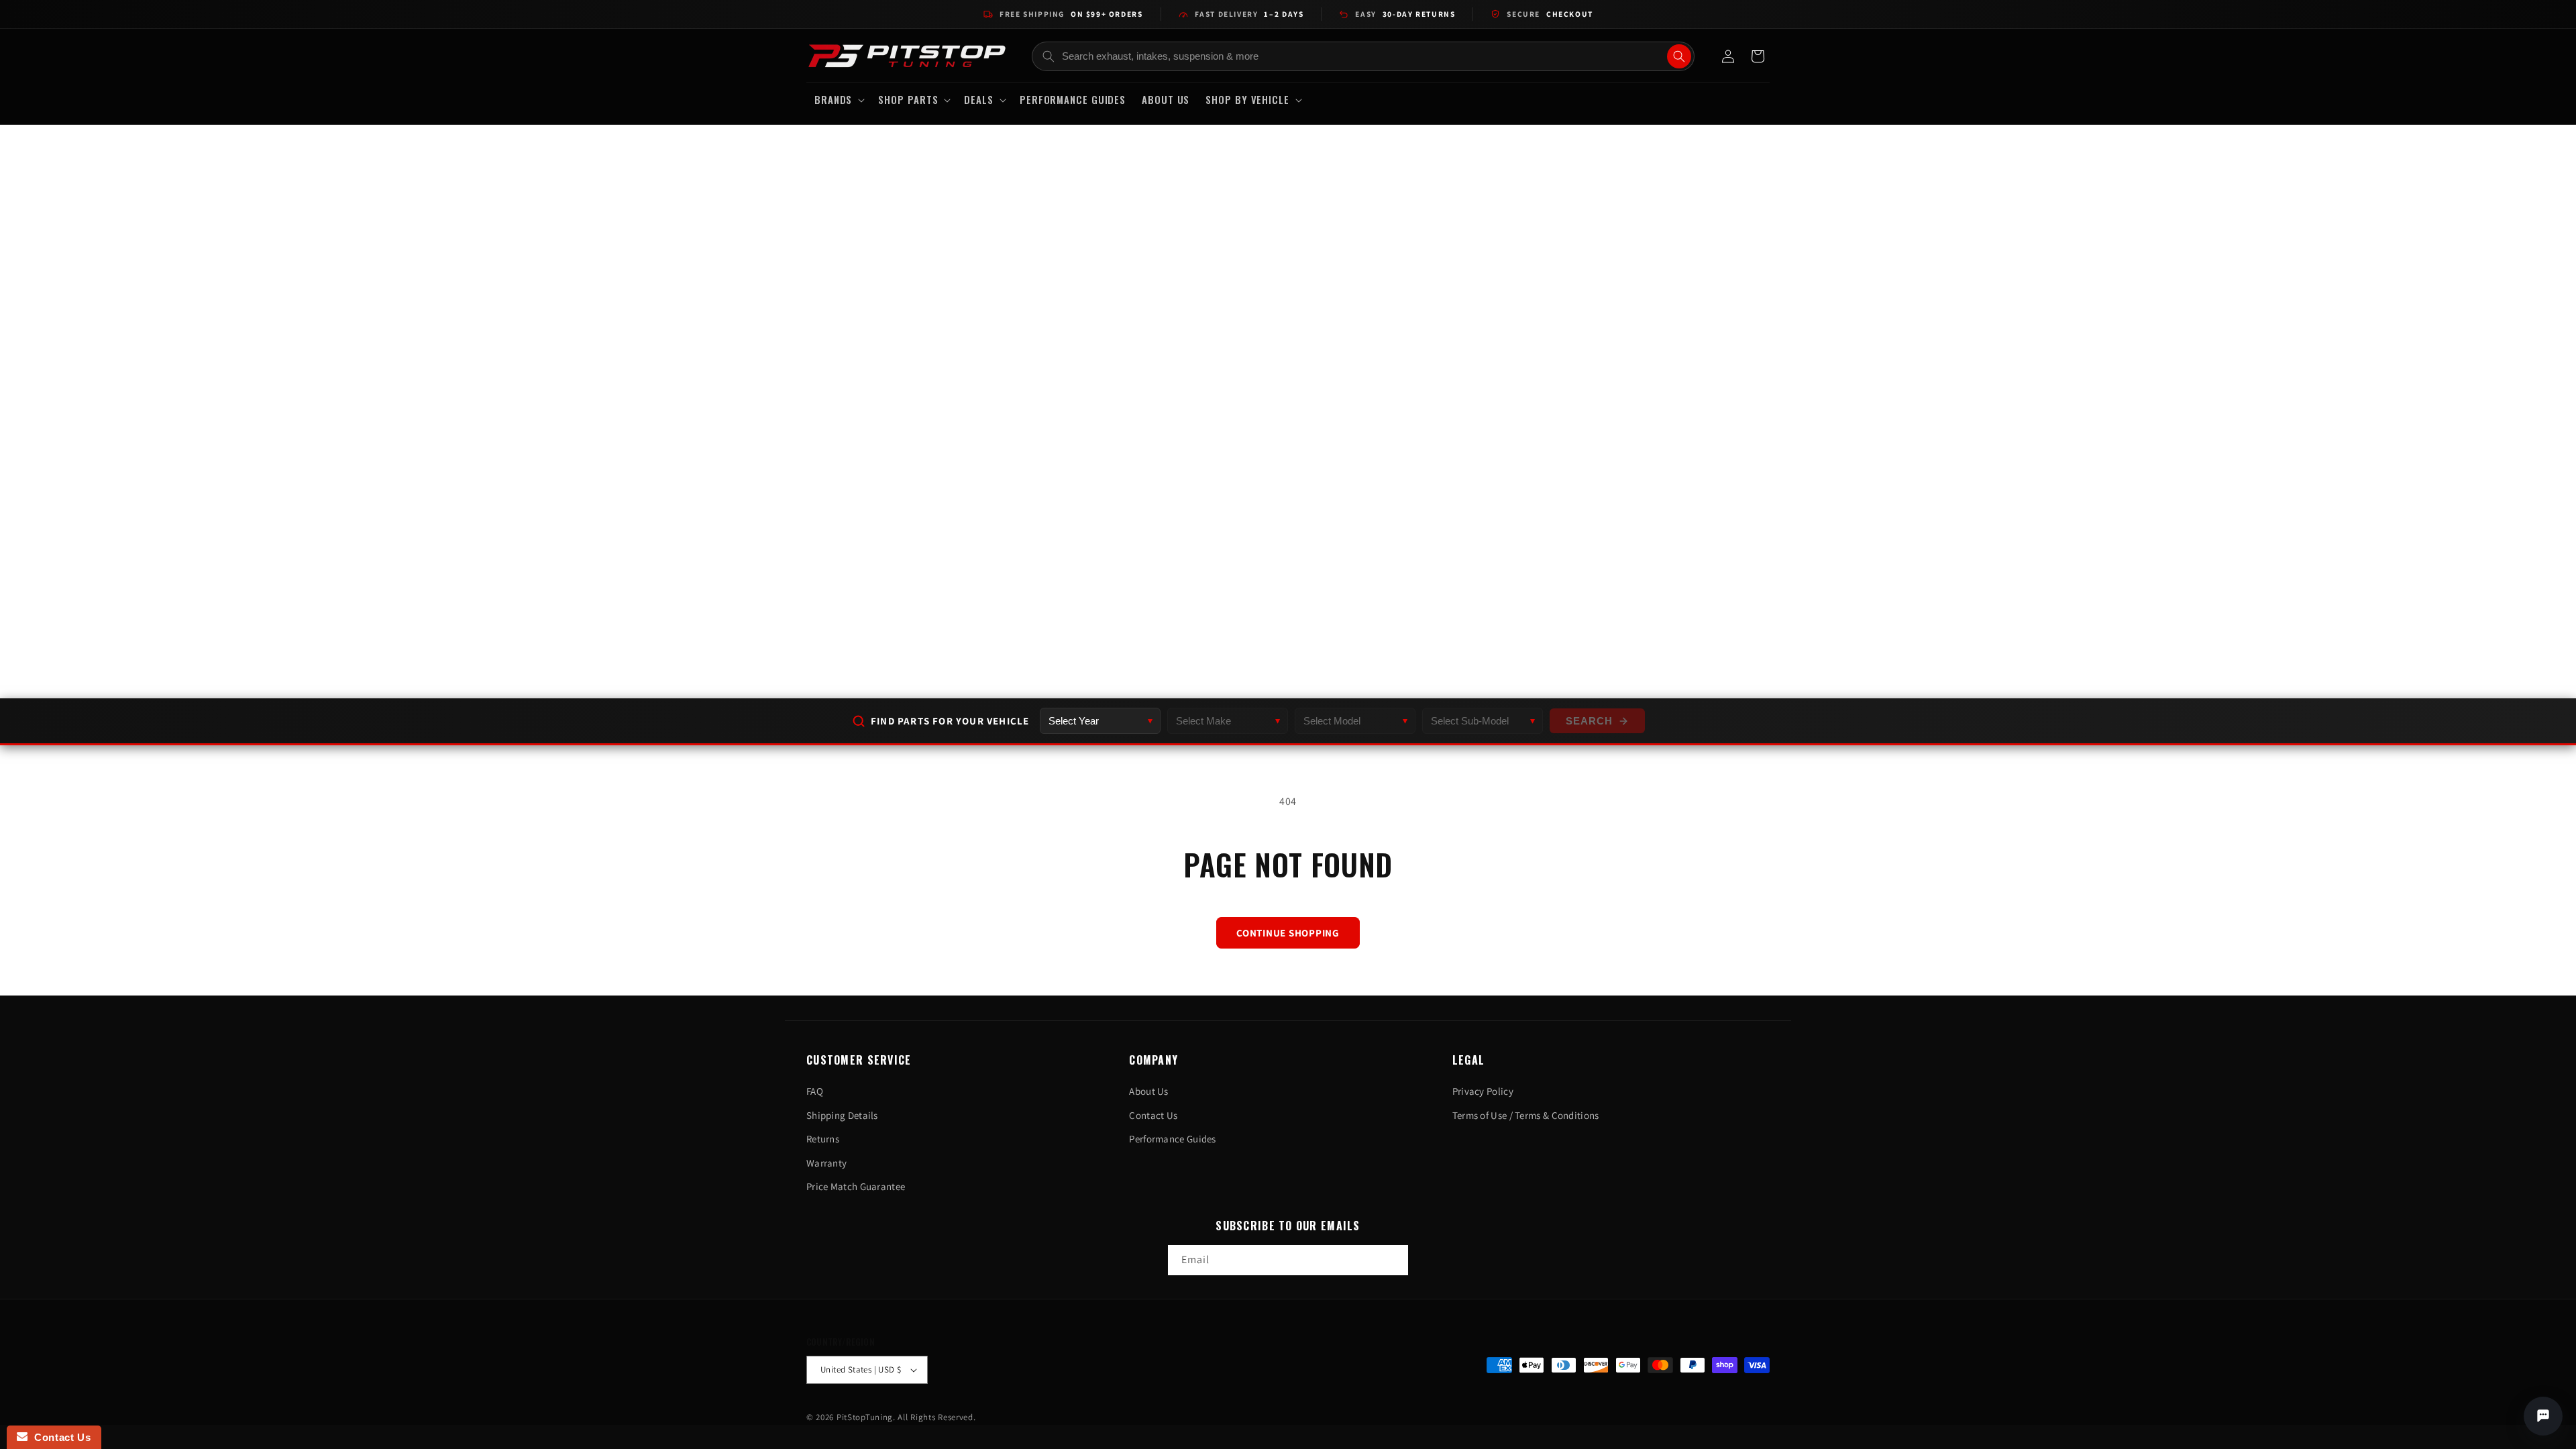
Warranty (826, 1163)
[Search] (1679, 56)
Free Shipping (1071, 14)
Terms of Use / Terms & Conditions (1526, 1115)
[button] (838, 100)
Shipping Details (842, 1115)
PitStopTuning (865, 1417)
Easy (1405, 14)
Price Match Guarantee (856, 1186)
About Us (1148, 1091)
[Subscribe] (1393, 1260)
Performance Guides (1172, 1139)
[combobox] (1363, 56)
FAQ (815, 1091)
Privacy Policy (1483, 1091)
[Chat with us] (2543, 1416)
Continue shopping (1288, 933)
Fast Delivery (1249, 14)
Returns (823, 1139)
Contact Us (1153, 1115)
